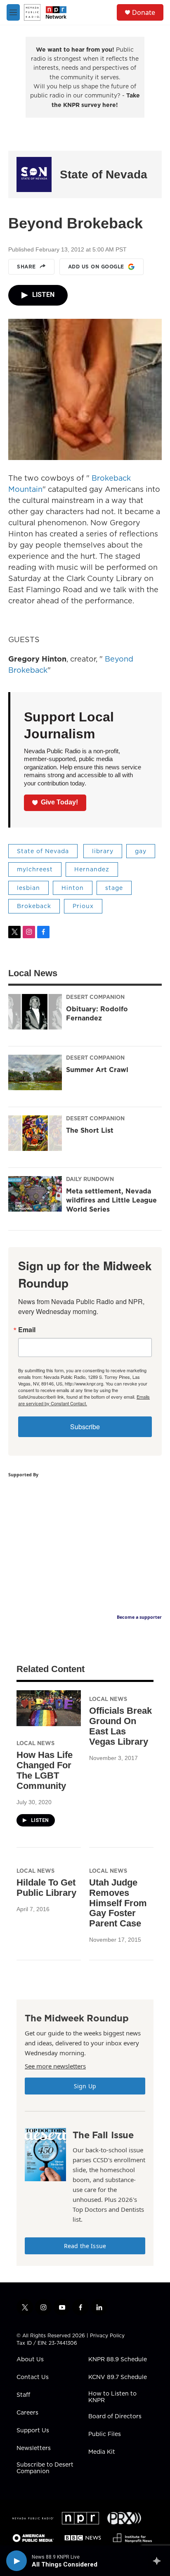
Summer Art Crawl (97, 1070)
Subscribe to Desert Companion (45, 2468)
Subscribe (85, 1427)
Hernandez (92, 869)
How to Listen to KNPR (112, 2397)
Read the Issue (85, 2246)
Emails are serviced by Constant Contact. (84, 1400)
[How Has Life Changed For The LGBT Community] (49, 1708)
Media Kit (102, 2452)
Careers (27, 2413)
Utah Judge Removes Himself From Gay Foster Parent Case (118, 1903)
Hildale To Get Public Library (46, 1888)
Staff (23, 2395)
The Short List (90, 1130)
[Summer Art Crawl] (35, 1072)
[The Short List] (35, 1133)
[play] (17, 2561)
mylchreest (35, 869)
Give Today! (59, 802)
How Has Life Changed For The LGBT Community (45, 1770)
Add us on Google (96, 267)
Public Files (105, 2434)
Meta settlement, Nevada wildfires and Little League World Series (111, 1200)
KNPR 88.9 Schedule (118, 2360)
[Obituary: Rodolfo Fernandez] (35, 1012)
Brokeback (34, 906)
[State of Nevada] (34, 174)
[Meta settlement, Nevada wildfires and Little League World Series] (35, 1194)
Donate (144, 12)
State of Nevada (104, 174)
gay (141, 851)
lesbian (28, 888)
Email (27, 1330)
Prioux (83, 906)
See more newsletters (55, 2066)
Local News (35, 1743)
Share (26, 267)
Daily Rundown (90, 1179)
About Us (30, 2360)
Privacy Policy (107, 2335)
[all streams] (159, 2561)
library (103, 851)
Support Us (33, 2431)
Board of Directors (115, 2417)
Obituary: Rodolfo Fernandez (97, 1013)
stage (114, 888)
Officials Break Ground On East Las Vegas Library (120, 1726)
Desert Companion (95, 997)
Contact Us (33, 2377)
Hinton (73, 888)
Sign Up (85, 2086)
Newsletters (34, 2448)
